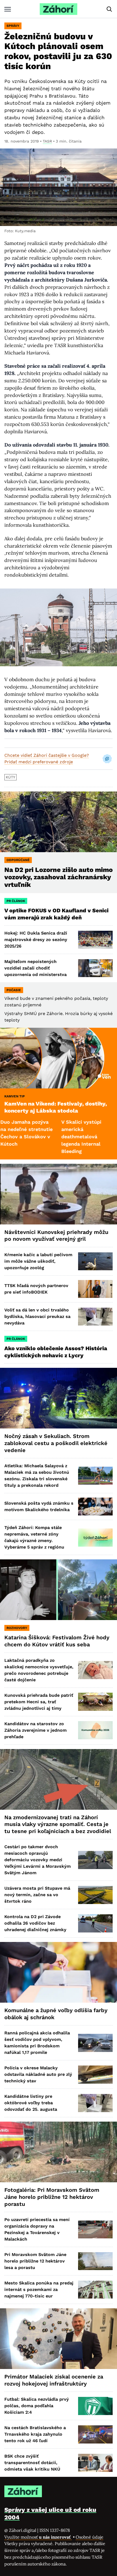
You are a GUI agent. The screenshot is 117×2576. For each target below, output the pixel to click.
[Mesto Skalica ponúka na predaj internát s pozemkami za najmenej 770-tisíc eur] (95, 2290)
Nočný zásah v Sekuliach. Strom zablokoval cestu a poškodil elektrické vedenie (56, 1443)
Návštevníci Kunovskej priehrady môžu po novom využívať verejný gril (56, 1236)
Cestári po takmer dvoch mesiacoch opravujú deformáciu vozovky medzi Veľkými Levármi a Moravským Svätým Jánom (38, 1860)
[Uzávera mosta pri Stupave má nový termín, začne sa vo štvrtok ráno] (95, 1895)
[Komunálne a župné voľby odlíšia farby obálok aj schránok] (59, 1972)
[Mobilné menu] (8, 9)
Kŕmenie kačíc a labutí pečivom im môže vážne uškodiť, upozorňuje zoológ (38, 1261)
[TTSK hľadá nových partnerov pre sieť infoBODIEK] (95, 1289)
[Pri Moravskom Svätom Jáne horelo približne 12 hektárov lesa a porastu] (95, 2261)
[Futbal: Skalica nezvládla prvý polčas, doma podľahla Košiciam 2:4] (95, 2406)
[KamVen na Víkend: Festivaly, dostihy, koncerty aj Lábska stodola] (59, 1058)
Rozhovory (17, 1628)
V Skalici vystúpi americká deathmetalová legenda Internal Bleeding (46, 1137)
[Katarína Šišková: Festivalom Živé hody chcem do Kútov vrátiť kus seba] (59, 1590)
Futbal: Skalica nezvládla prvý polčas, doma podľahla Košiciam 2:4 (37, 2406)
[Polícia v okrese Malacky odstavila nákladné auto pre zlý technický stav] (95, 2074)
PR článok (16, 901)
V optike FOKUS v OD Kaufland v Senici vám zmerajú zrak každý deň (56, 914)
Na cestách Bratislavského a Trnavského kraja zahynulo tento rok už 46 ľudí (35, 2434)
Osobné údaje (90, 2537)
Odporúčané (18, 860)
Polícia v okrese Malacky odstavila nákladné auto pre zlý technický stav (38, 2074)
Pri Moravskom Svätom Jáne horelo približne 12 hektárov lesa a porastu (35, 2261)
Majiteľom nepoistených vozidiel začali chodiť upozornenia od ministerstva (36, 968)
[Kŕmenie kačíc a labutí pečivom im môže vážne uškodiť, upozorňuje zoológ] (95, 1261)
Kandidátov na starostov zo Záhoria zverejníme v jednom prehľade (36, 1730)
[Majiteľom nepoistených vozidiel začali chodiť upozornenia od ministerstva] (95, 968)
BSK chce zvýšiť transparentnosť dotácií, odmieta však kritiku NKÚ (32, 2463)
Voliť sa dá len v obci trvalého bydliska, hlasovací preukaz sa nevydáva (37, 1316)
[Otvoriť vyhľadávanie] (109, 9)
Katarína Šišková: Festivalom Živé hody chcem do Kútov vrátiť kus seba (57, 1641)
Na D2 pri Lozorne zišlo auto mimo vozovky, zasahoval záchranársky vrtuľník (59, 877)
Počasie (14, 990)
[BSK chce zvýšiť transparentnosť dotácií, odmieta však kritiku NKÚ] (95, 2463)
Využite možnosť (38, 2537)
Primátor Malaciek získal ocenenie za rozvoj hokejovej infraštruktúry (54, 2380)
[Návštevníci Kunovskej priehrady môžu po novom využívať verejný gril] (59, 1194)
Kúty (10, 777)
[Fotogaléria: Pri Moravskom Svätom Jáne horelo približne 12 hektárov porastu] (59, 2152)
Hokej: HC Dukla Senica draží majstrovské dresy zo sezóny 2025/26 (36, 940)
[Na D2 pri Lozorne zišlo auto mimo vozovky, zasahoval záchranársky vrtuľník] (59, 822)
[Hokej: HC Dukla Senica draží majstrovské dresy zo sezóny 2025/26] (95, 940)
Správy (13, 26)
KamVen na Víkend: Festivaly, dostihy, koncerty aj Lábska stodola (56, 1107)
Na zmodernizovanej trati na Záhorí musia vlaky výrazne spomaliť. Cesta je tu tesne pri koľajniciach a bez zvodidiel (58, 1824)
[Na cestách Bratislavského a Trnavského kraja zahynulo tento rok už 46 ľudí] (95, 2434)
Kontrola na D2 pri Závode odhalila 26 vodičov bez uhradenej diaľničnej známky (35, 1923)
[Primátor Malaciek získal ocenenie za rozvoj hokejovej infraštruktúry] (59, 2339)
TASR (47, 141)
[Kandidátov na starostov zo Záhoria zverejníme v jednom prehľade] (95, 1730)
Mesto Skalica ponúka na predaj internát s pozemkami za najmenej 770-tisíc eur (39, 2289)
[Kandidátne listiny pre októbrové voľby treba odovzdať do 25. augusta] (95, 2103)
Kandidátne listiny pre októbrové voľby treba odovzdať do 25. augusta (31, 2103)
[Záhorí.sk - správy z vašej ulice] (59, 9)
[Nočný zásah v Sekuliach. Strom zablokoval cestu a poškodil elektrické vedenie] (59, 1398)
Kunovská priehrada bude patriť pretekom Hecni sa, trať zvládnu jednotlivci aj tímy (39, 1702)
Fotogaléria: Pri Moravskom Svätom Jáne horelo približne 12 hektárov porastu (52, 2197)
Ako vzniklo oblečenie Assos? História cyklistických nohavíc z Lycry (56, 1352)
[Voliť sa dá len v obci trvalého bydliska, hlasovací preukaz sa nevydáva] (95, 1317)
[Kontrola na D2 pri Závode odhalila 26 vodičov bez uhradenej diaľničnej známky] (95, 1923)
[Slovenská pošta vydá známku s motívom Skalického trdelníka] (95, 1507)
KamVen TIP (15, 1096)
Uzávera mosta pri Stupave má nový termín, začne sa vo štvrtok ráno (37, 1895)
